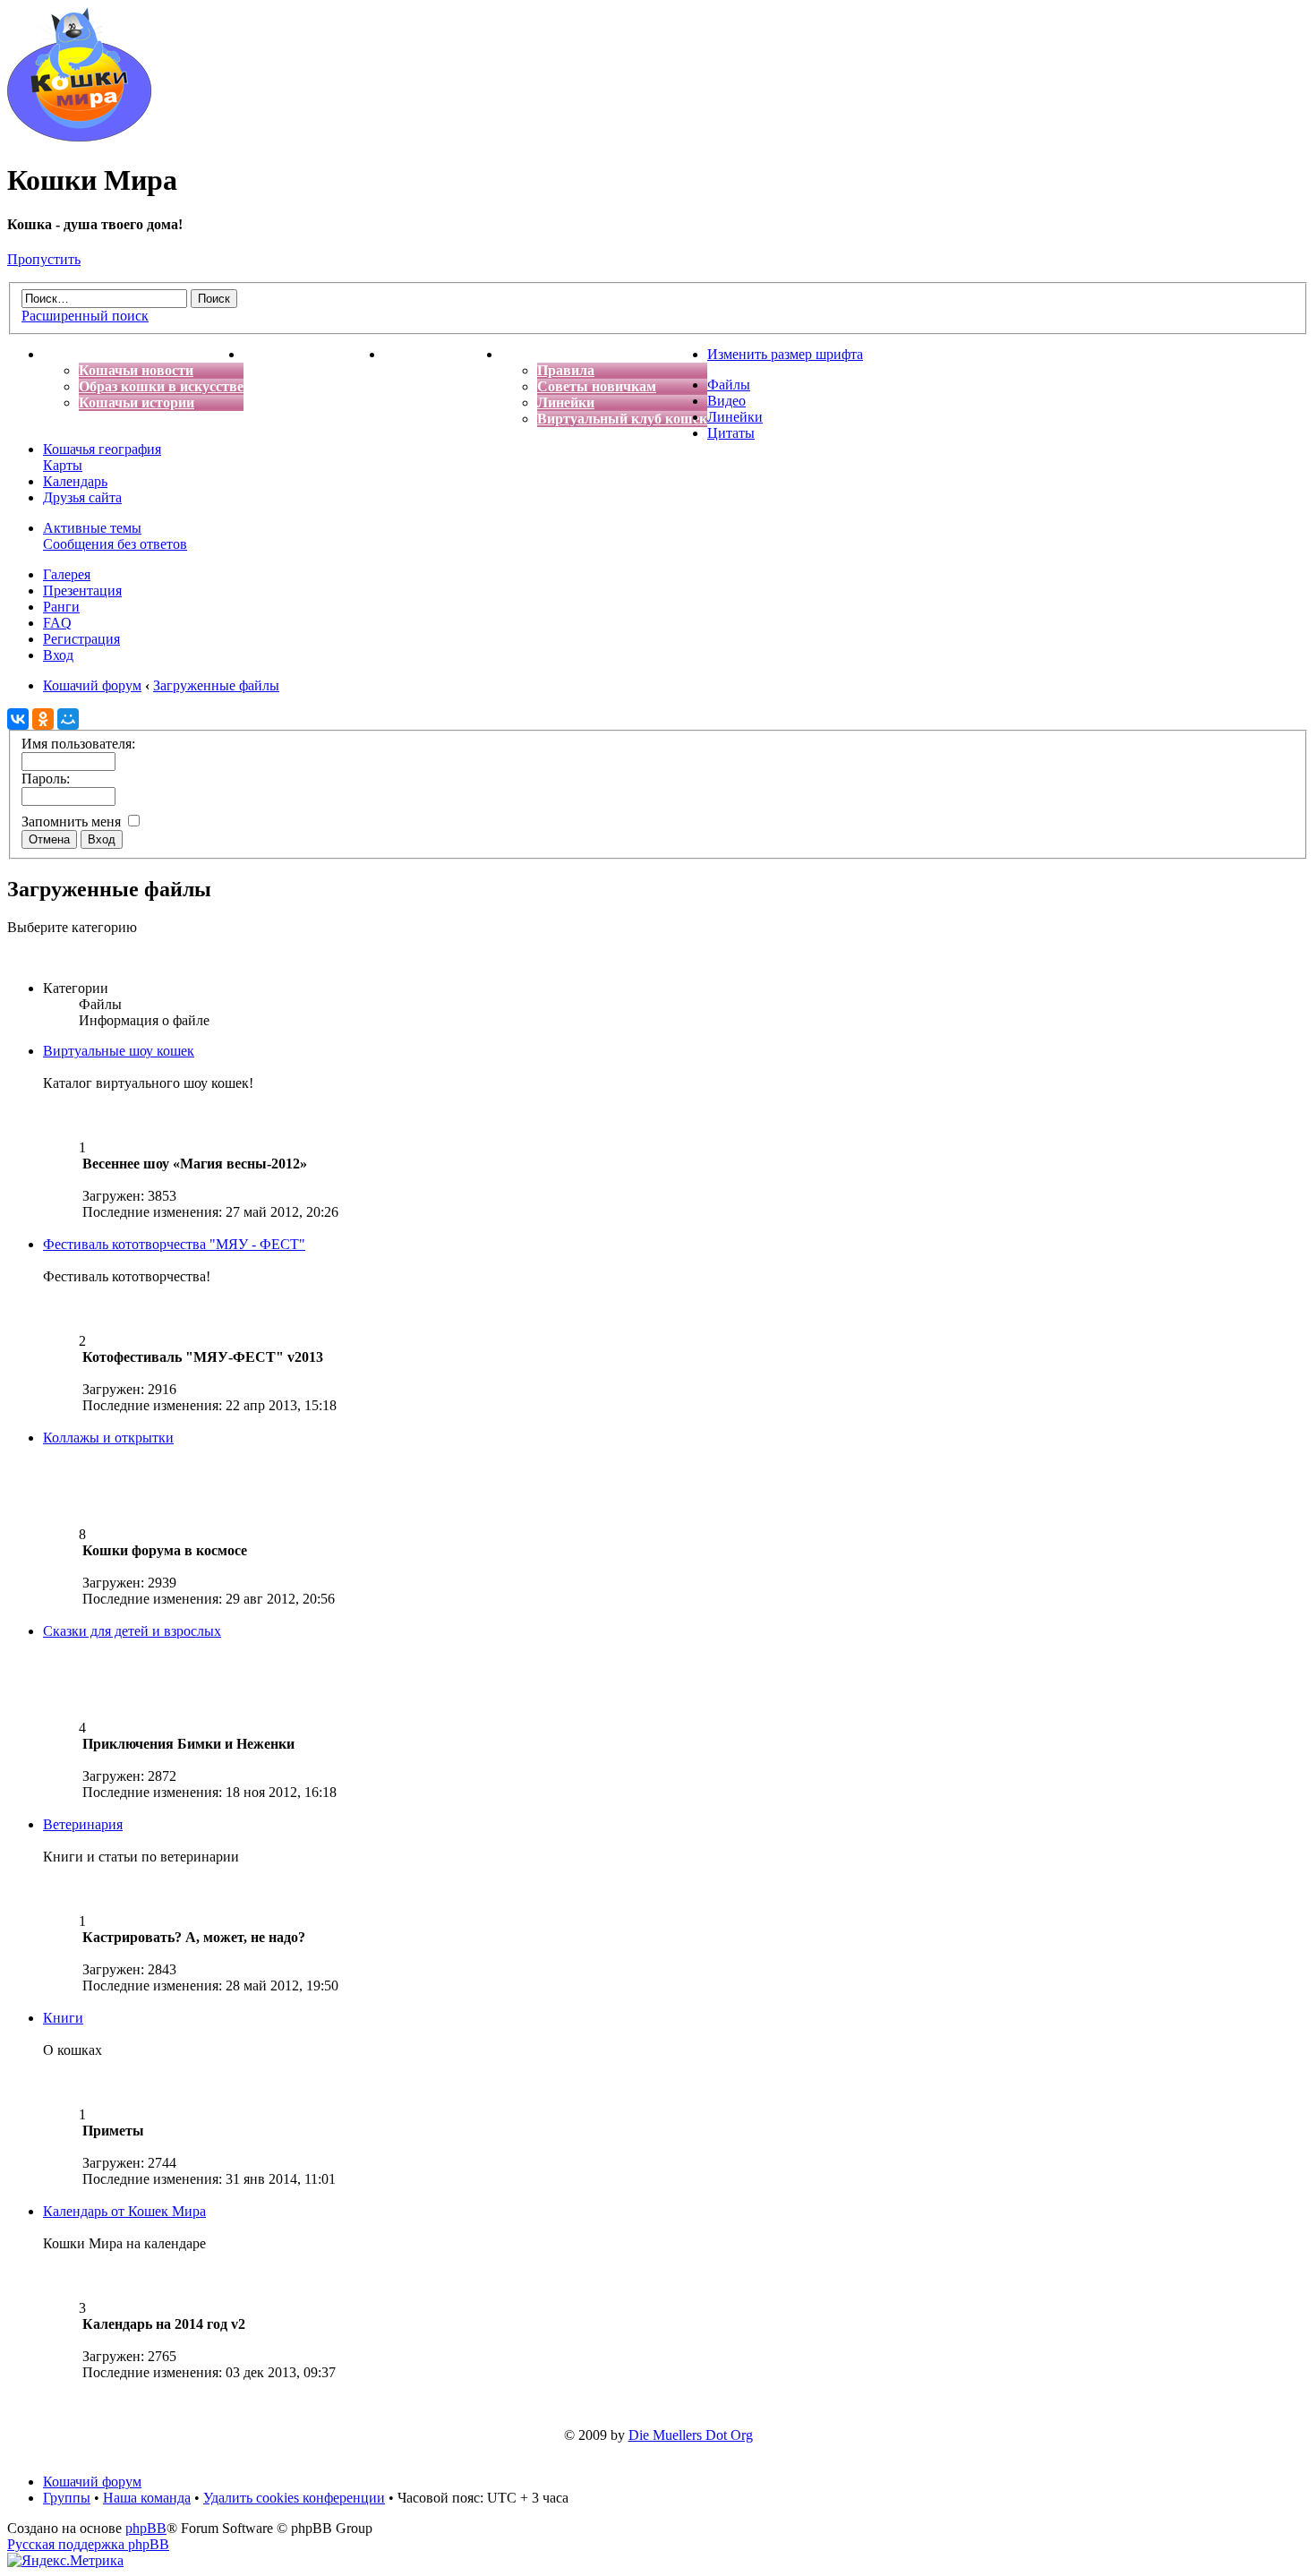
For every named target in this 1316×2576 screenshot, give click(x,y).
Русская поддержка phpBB (88, 2544)
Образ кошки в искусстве (161, 386)
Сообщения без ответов (115, 544)
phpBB (146, 2528)
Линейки (566, 402)
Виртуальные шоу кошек (119, 1051)
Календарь (75, 481)
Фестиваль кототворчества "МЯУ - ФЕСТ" (174, 1244)
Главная (70, 354)
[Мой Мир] (68, 719)
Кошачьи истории (137, 402)
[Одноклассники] (43, 719)
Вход (58, 655)
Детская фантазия (443, 354)
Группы (67, 2498)
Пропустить (44, 259)
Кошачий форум (92, 2482)
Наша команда (147, 2498)
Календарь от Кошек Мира (124, 2211)
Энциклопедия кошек (314, 354)
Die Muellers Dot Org (691, 2435)
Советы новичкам (597, 386)
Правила (566, 370)
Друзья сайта (82, 497)
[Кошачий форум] (79, 137)
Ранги (61, 607)
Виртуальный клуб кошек (622, 419)
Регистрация (81, 639)
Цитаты (731, 433)
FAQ (57, 623)
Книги (63, 2018)
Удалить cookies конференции (294, 2498)
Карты (63, 465)
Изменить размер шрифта (785, 354)
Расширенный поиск (85, 316)
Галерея (67, 574)
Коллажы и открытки (108, 1438)
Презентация (82, 591)
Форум (524, 354)
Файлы (729, 385)
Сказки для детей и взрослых (132, 1631)
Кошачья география (102, 449)
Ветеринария (83, 1824)
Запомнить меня (73, 822)
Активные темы (92, 528)
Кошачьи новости (136, 370)
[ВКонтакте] (18, 719)
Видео (726, 401)
